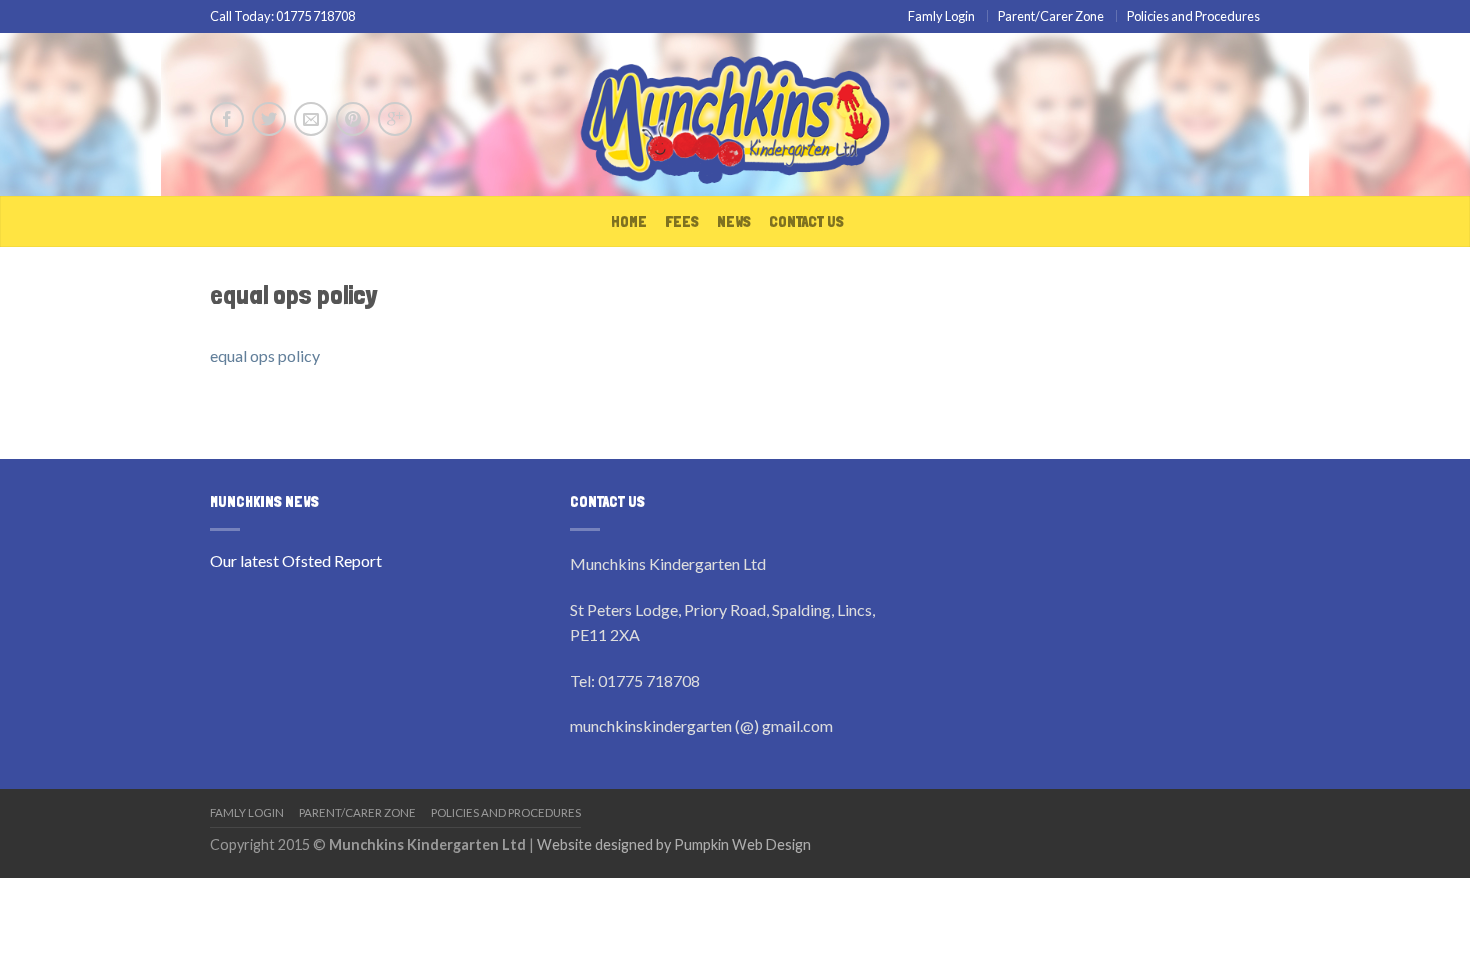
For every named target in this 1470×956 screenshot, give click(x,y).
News (734, 221)
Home (629, 221)
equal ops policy (265, 355)
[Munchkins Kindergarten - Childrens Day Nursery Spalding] (735, 114)
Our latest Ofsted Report (296, 560)
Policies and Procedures (1193, 16)
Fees (682, 221)
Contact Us (806, 221)
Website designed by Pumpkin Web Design (674, 844)
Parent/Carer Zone (1051, 16)
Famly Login (941, 16)
